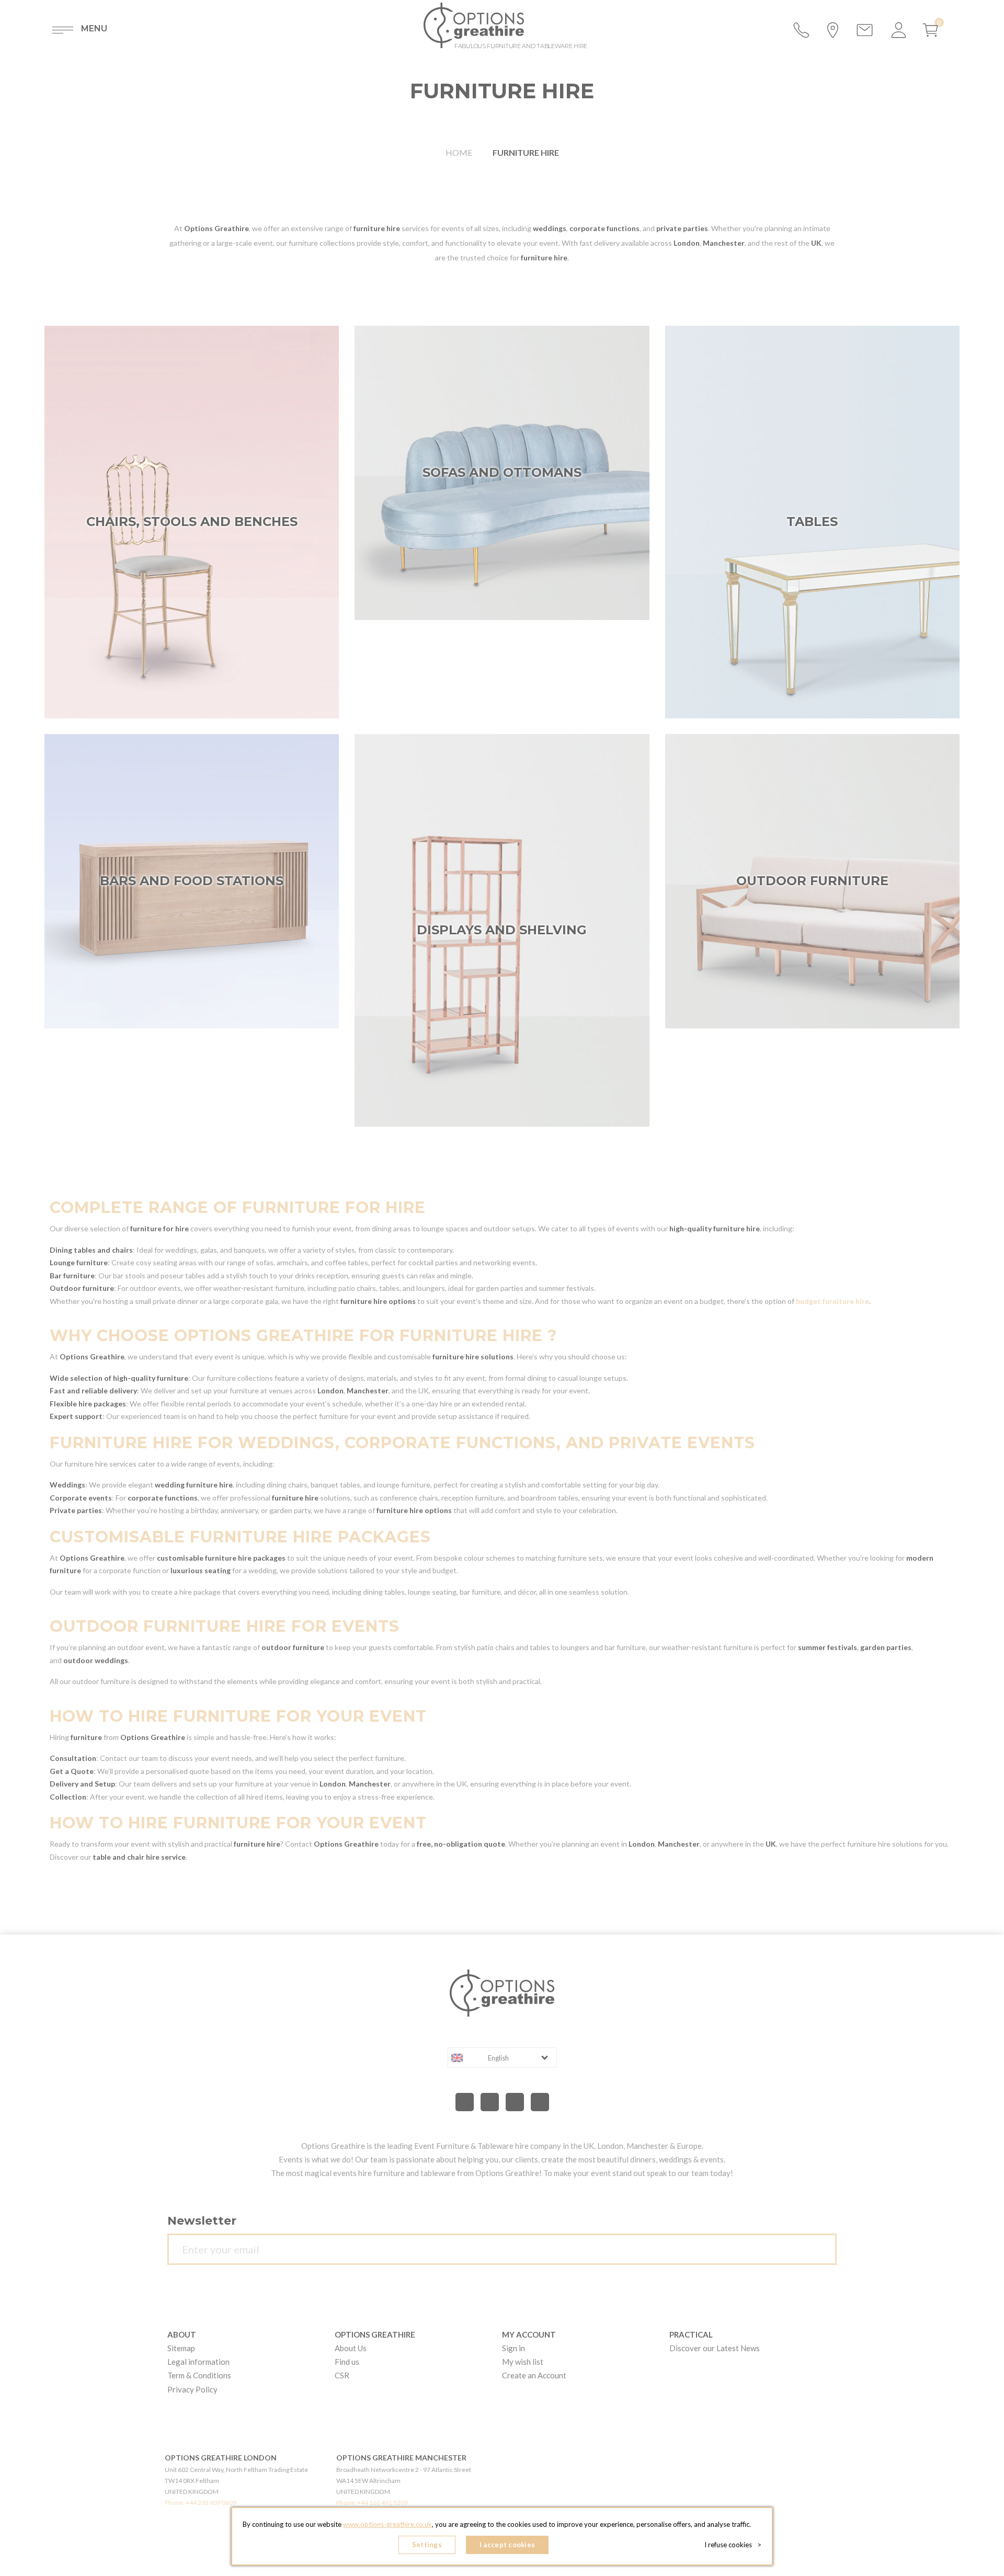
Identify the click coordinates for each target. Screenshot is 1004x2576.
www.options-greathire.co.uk (387, 2524)
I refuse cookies (733, 2545)
